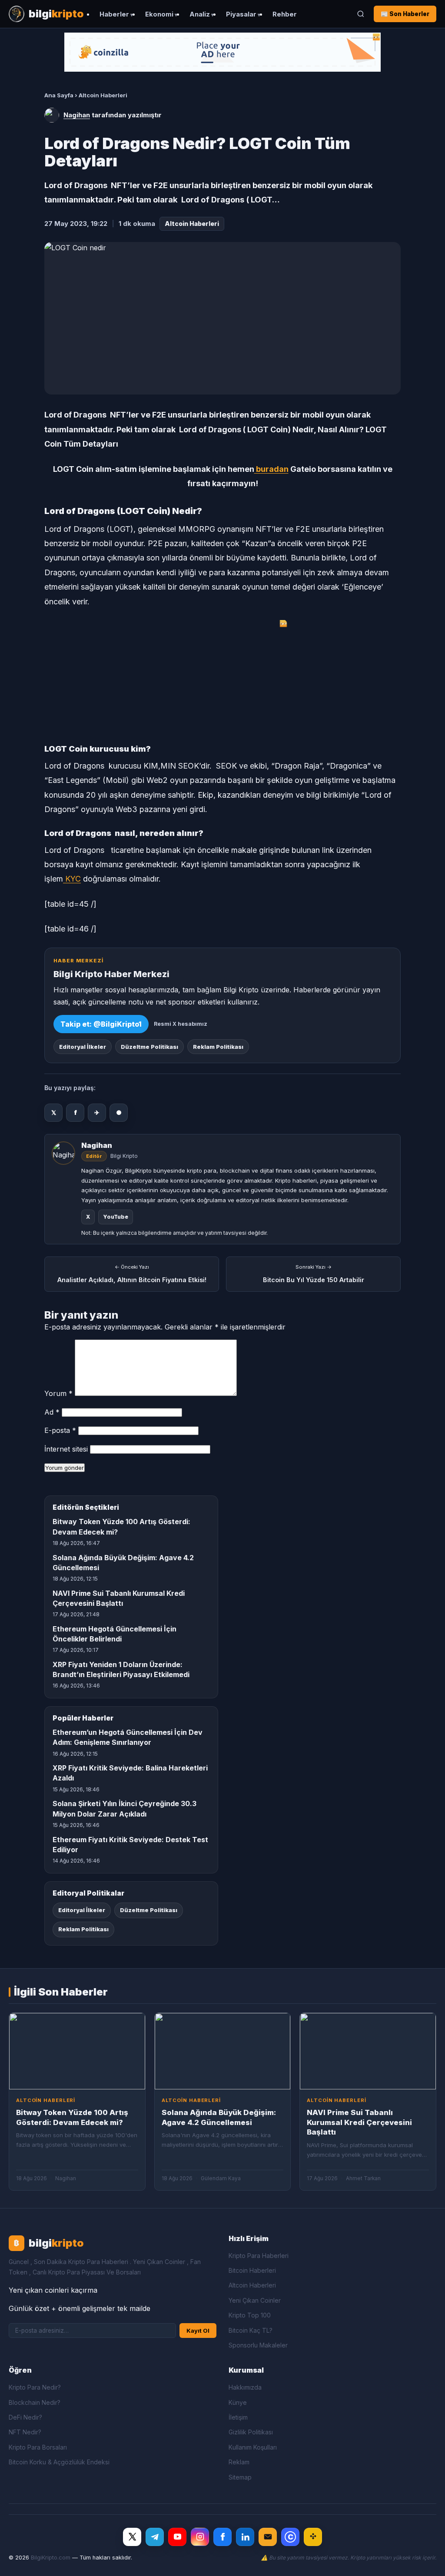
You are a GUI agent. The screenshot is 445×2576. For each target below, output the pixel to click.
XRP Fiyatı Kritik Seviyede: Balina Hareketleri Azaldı (130, 1773)
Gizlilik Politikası (251, 2432)
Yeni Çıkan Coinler (255, 2300)
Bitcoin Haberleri (252, 2270)
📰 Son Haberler (405, 14)
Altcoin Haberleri (103, 95)
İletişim (238, 2417)
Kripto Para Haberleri (259, 2256)
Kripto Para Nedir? (35, 2387)
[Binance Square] (313, 2537)
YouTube (116, 1217)
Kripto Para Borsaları (38, 2447)
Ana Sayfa (59, 95)
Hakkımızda (245, 2387)
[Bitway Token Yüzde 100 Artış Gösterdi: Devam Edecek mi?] (77, 2051)
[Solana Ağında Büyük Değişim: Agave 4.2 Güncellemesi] (223, 2051)
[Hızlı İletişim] (268, 2537)
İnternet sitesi (66, 1449)
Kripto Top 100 (250, 2315)
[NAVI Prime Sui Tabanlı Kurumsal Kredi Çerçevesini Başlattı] (368, 2051)
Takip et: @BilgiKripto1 (101, 1024)
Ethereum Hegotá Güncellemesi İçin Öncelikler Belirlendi (115, 1634)
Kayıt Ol (198, 2331)
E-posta (60, 1430)
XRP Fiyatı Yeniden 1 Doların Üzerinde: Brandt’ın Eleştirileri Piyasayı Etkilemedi (121, 1669)
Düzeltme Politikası (149, 1047)
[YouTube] (177, 2537)
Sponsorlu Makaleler (258, 2345)
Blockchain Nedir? (35, 2402)
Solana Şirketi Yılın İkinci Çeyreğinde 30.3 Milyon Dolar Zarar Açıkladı (125, 1809)
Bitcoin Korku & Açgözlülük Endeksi (59, 2462)
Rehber (285, 14)
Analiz (200, 14)
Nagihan (77, 115)
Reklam (239, 2462)
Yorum (58, 1393)
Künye (238, 2402)
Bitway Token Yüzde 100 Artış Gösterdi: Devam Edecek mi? (121, 1527)
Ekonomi (159, 14)
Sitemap (240, 2477)
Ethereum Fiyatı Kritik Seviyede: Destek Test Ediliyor (130, 1845)
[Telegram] (155, 2537)
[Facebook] (222, 2537)
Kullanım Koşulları (253, 2447)
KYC (72, 879)
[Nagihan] (52, 115)
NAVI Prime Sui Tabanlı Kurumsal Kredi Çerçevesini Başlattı (119, 1598)
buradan (271, 469)
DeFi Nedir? (25, 2417)
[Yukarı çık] (425, 2560)
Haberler (114, 14)
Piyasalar (241, 14)
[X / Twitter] (132, 2537)
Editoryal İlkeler (83, 1047)
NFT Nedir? (25, 2432)
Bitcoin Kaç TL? (251, 2330)
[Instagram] (200, 2537)
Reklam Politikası (218, 1047)
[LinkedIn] (245, 2537)
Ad (52, 1412)
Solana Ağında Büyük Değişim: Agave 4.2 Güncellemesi (123, 1563)
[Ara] (361, 14)
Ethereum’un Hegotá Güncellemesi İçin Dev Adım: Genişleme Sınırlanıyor (128, 1737)
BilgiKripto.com (51, 2558)
